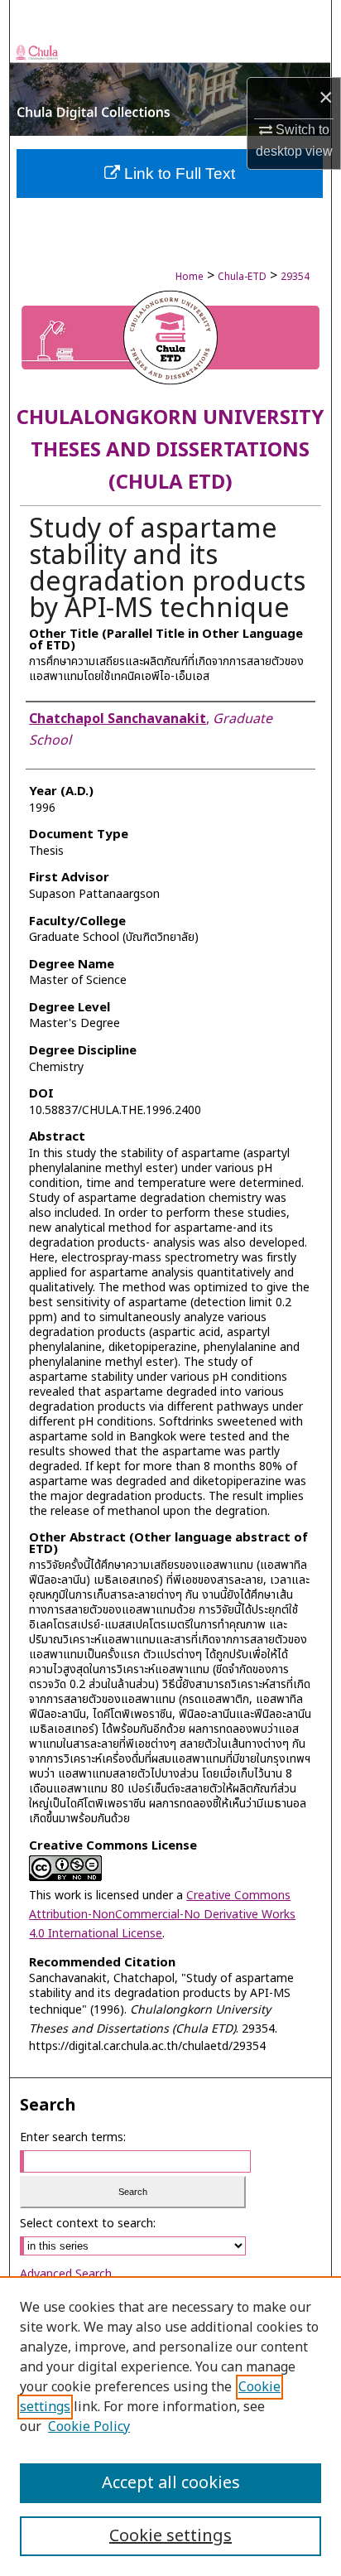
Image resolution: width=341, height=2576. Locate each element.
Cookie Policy (89, 2427)
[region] (170, 2426)
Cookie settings (170, 2536)
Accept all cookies (171, 2483)
